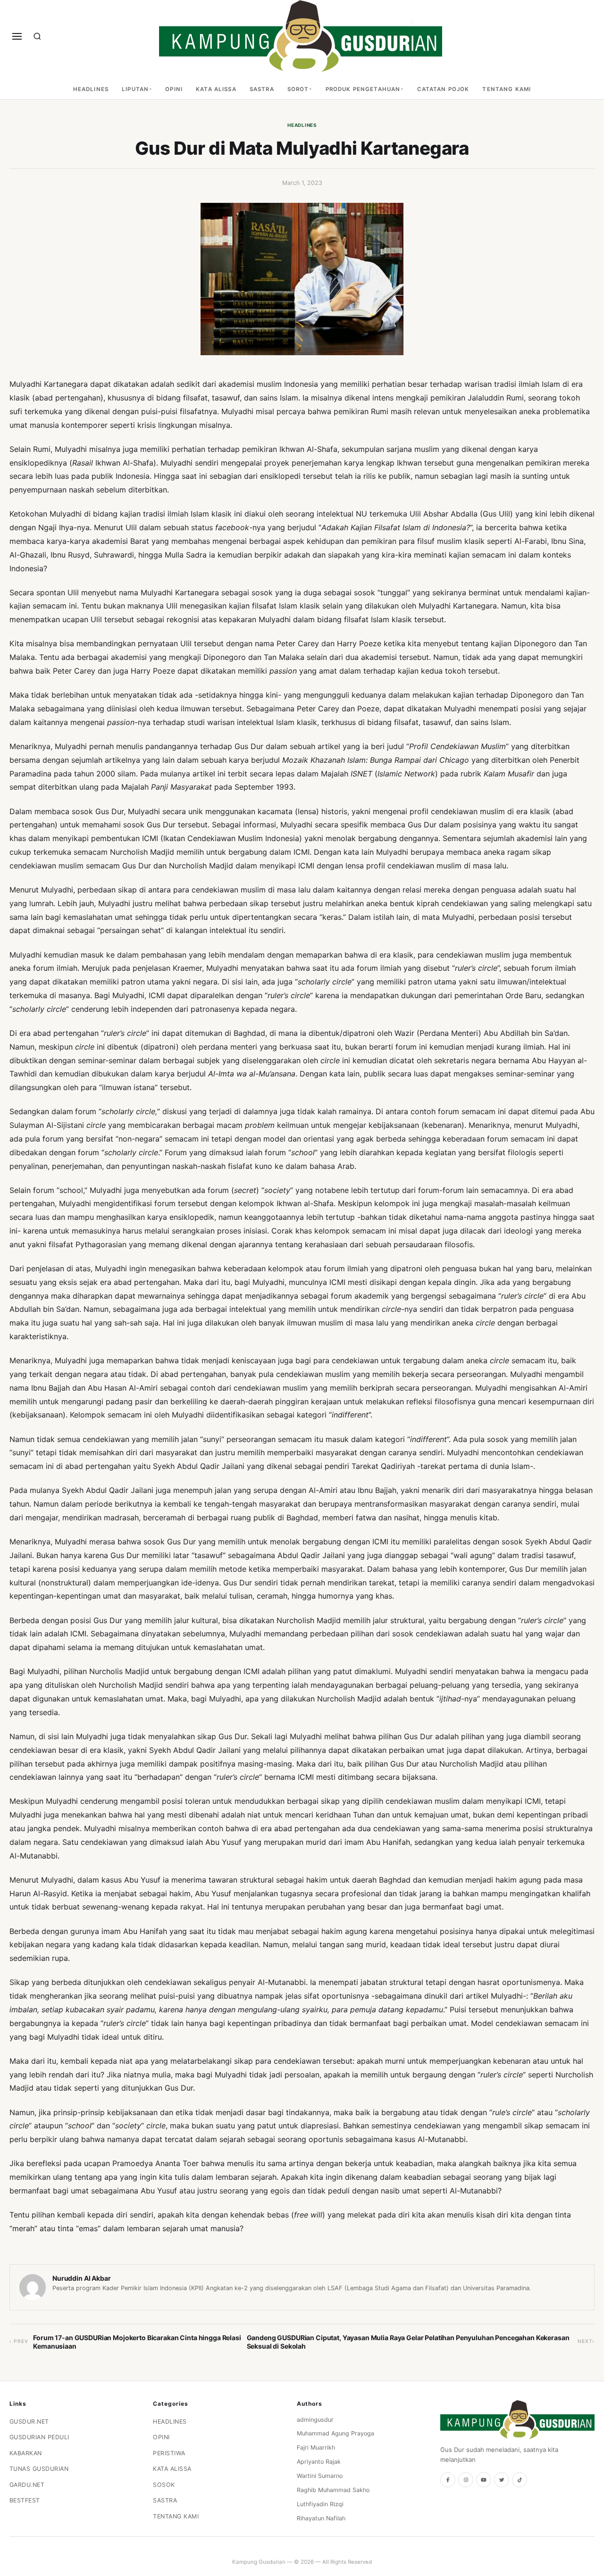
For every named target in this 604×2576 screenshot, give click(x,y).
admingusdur (315, 2420)
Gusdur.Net (29, 2422)
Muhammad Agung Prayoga (336, 2433)
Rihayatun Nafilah (321, 2518)
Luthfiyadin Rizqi (320, 2504)
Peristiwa (169, 2453)
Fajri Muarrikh (316, 2447)
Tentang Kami (507, 89)
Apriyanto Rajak (319, 2462)
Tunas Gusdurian (39, 2469)
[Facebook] (448, 2480)
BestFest (25, 2500)
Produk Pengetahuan (363, 89)
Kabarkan (26, 2453)
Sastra (262, 89)
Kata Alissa (216, 89)
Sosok (164, 2485)
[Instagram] (466, 2480)
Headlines (91, 89)
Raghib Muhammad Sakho (333, 2490)
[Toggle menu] (17, 36)
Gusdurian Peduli (39, 2437)
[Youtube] (484, 2480)
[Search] (37, 36)
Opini (174, 89)
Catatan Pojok (443, 89)
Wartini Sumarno (320, 2476)
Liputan (135, 89)
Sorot (298, 89)
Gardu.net (27, 2485)
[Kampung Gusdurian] (301, 36)
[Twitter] (502, 2480)
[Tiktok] (520, 2480)
